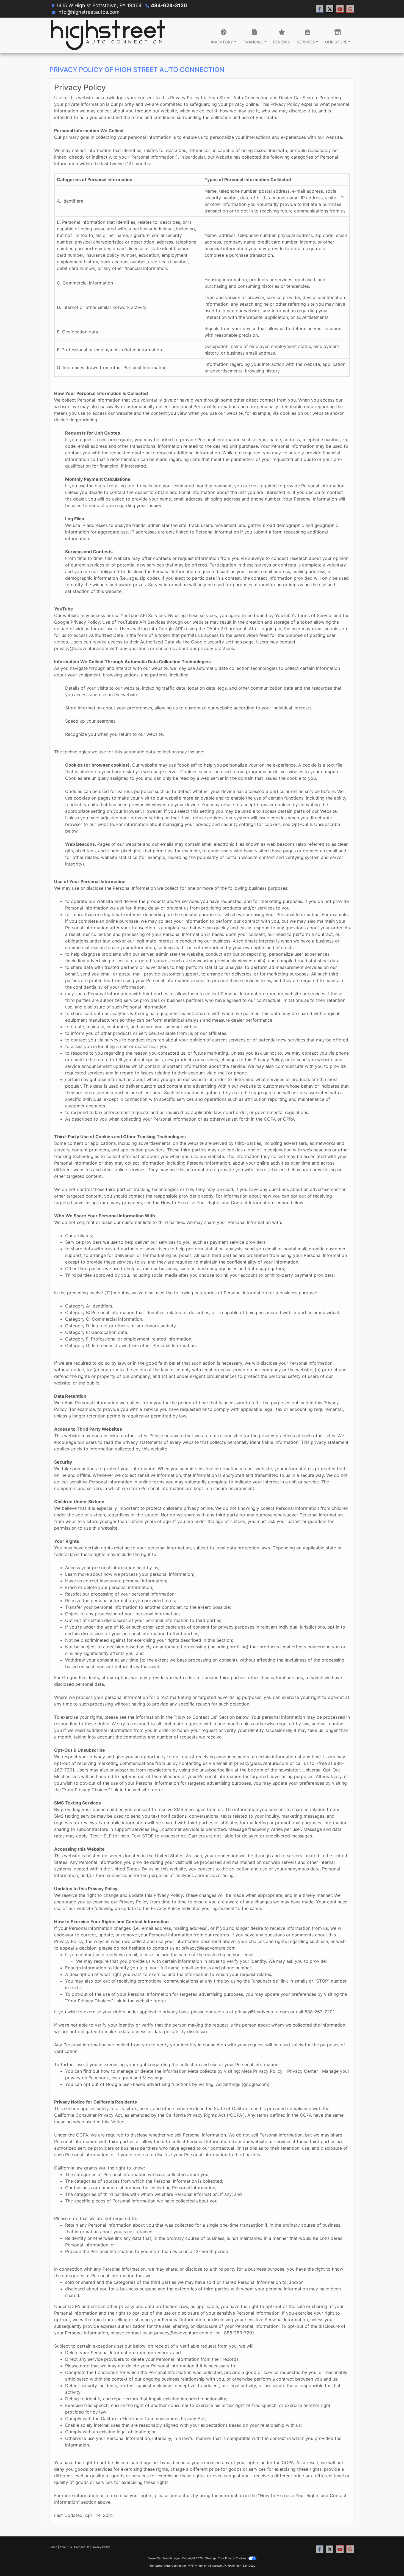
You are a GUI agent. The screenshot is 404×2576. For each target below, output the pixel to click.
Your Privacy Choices (233, 2558)
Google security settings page (222, 642)
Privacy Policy (101, 2547)
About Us (66, 2547)
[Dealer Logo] (108, 35)
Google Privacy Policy (77, 622)
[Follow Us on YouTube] (340, 9)
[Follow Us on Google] (350, 9)
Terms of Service (315, 615)
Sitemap (210, 2558)
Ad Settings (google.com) (243, 2084)
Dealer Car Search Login (164, 2558)
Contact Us (82, 2547)
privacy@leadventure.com (81, 648)
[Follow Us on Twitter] (330, 9)
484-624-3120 (169, 5)
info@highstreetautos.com (88, 12)
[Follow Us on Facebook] (320, 9)
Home (53, 2547)
